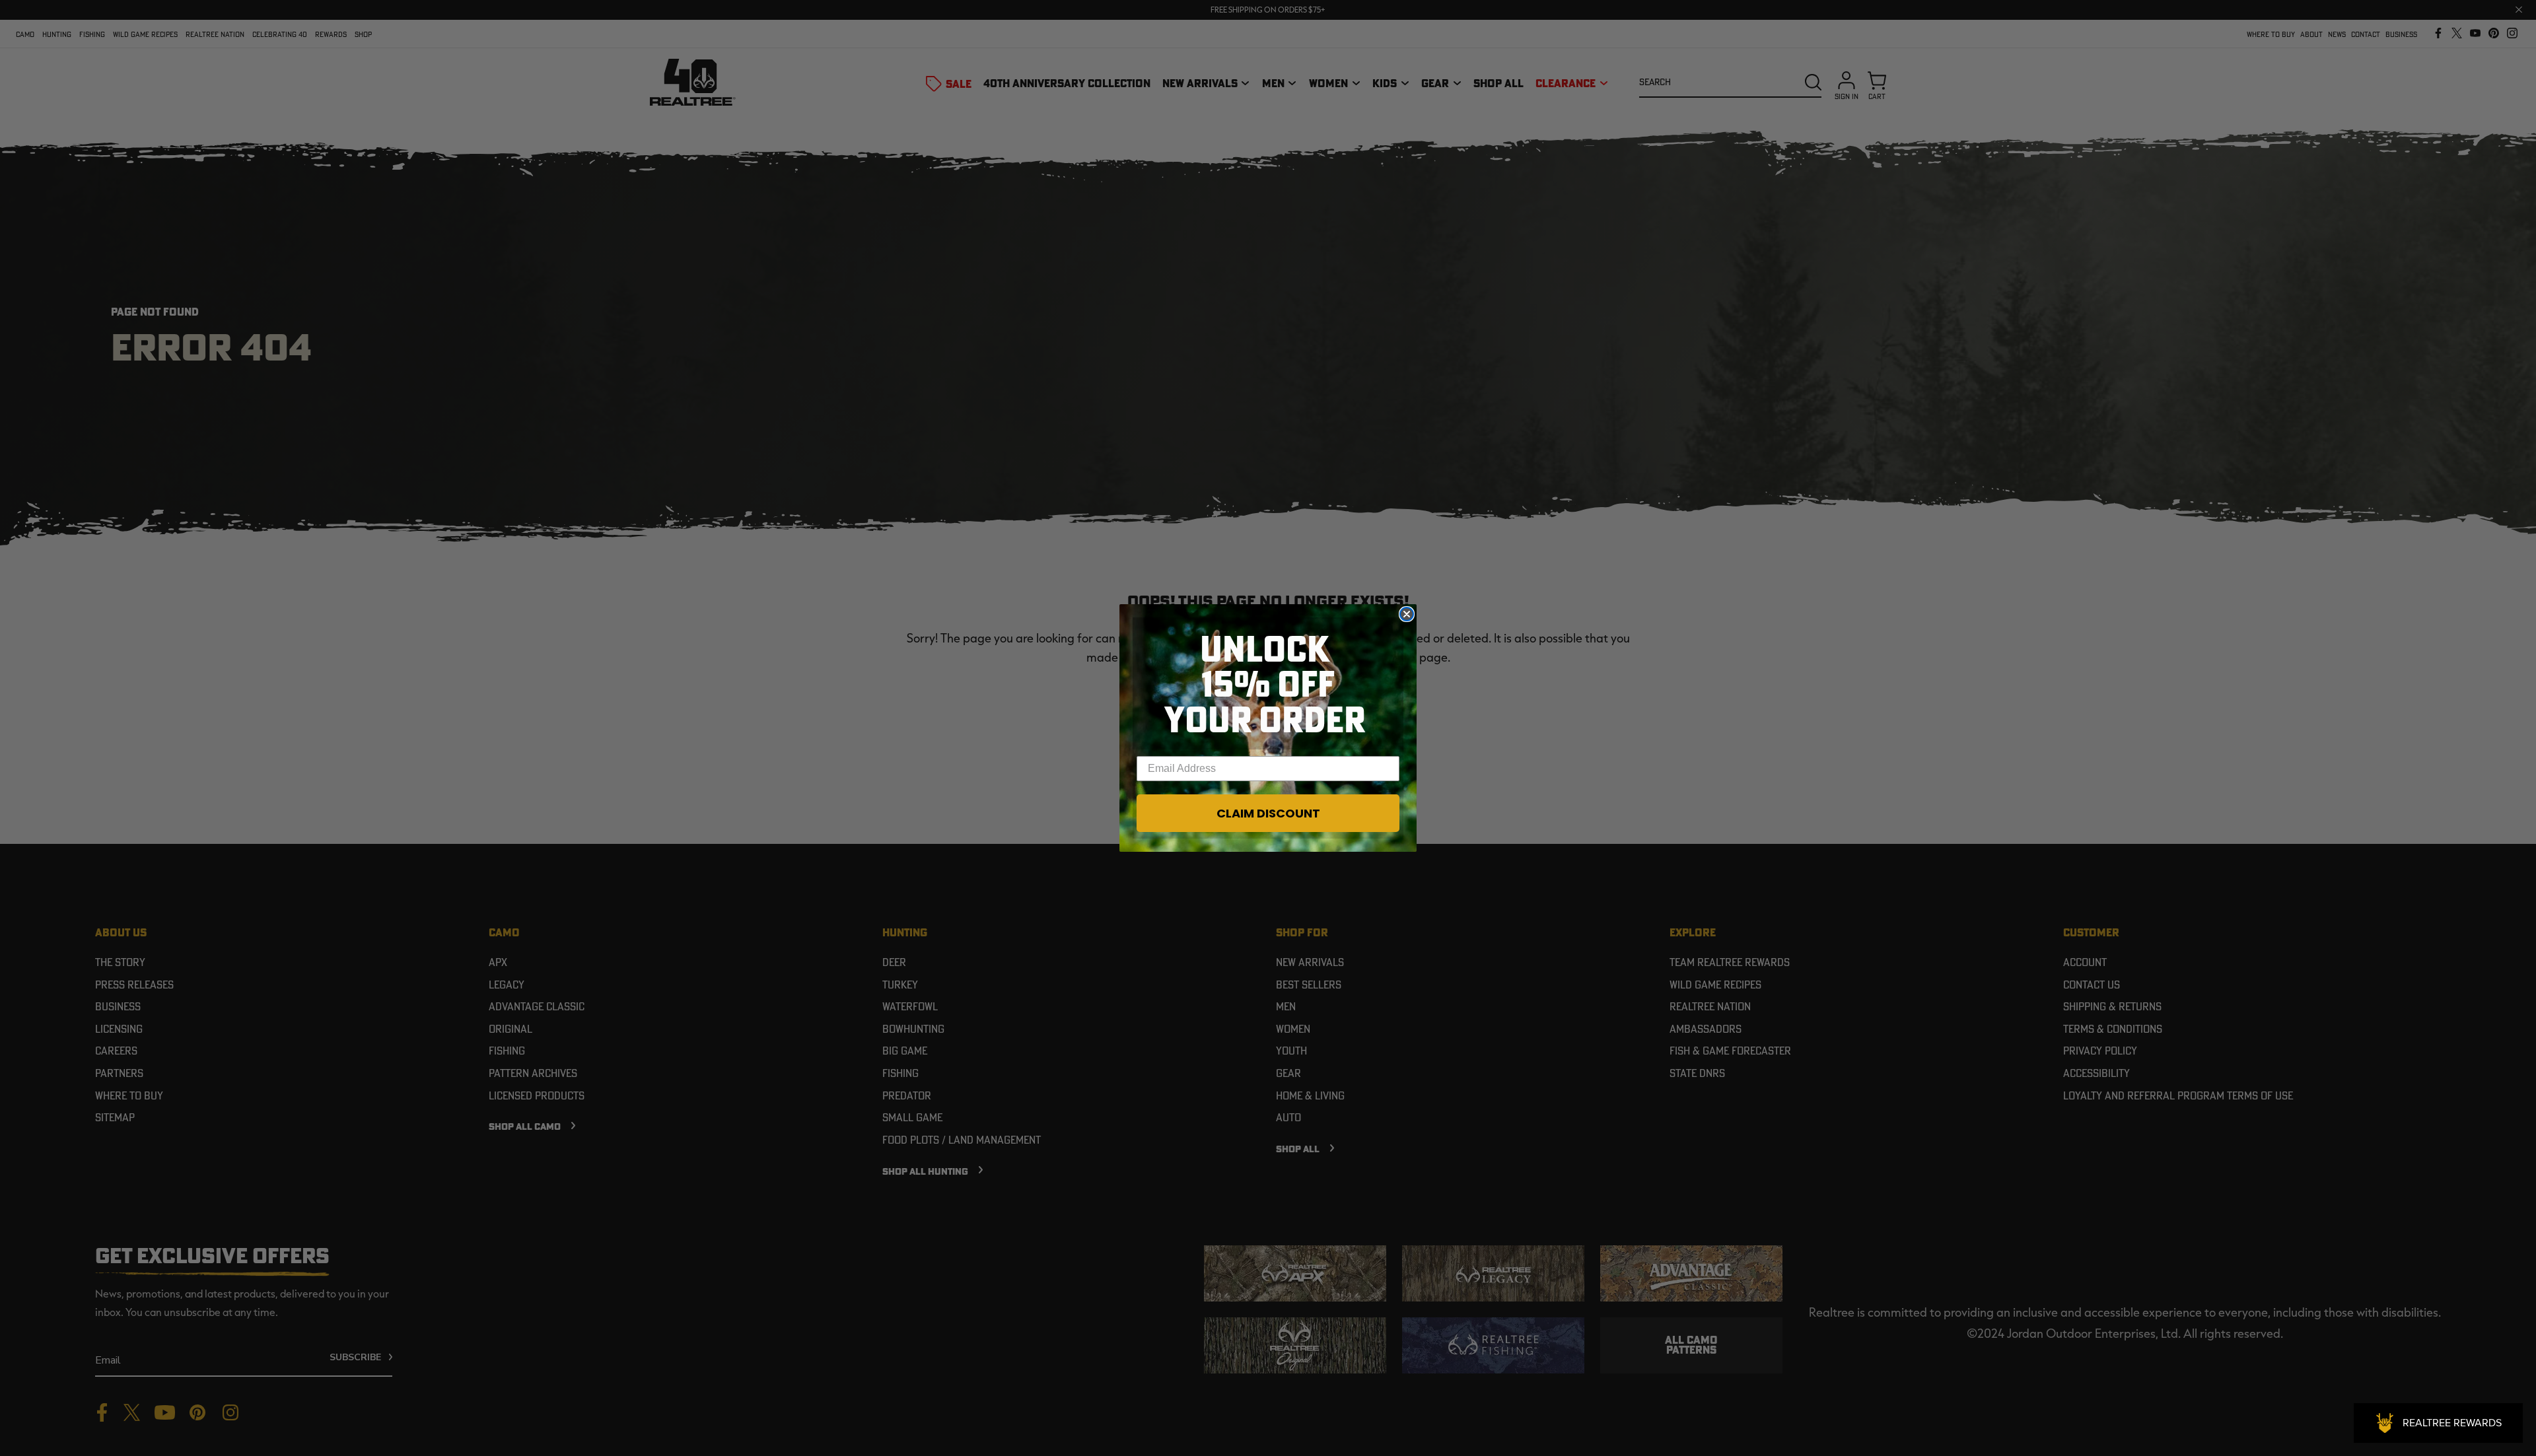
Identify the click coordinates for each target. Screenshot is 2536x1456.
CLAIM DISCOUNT (1268, 813)
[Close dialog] (1407, 614)
